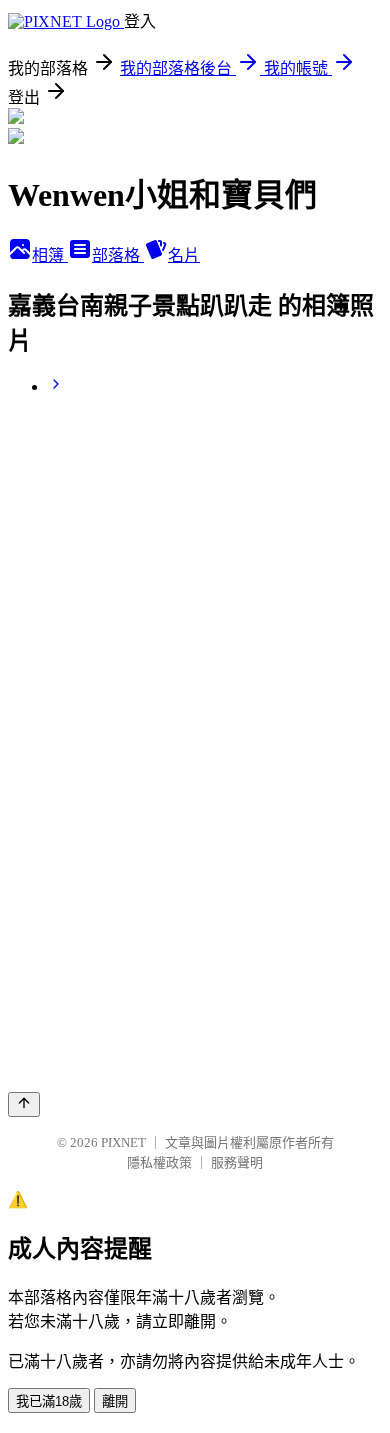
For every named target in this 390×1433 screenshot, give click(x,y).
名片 (184, 255)
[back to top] (24, 1104)
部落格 (118, 255)
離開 (115, 1401)
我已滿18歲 (49, 1401)
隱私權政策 (159, 1162)
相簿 (50, 255)
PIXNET (123, 1142)
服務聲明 (237, 1162)
